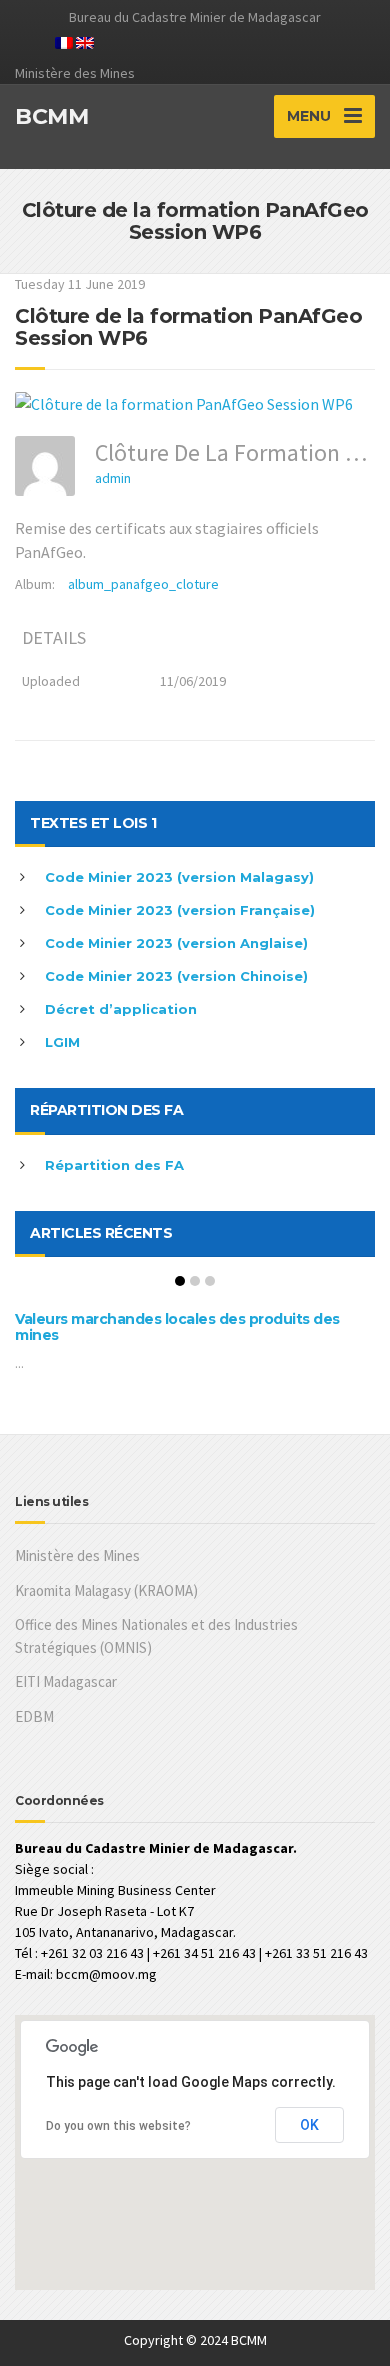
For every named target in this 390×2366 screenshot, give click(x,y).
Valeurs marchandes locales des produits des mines (177, 1326)
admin (113, 478)
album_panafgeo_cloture (143, 584)
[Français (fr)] (64, 41)
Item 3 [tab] (210, 1281)
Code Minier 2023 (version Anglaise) (176, 943)
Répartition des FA (114, 1165)
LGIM (62, 1042)
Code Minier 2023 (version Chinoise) (176, 976)
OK (309, 2125)
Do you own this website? (118, 2126)
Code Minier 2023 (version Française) (180, 910)
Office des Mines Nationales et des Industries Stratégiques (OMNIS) (156, 1636)
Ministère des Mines (77, 1555)
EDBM (34, 1716)
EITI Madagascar (66, 1681)
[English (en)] (85, 41)
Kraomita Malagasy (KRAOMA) (106, 1590)
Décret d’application (121, 1009)
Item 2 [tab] (195, 1281)
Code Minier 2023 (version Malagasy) (179, 877)
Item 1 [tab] (180, 1281)
